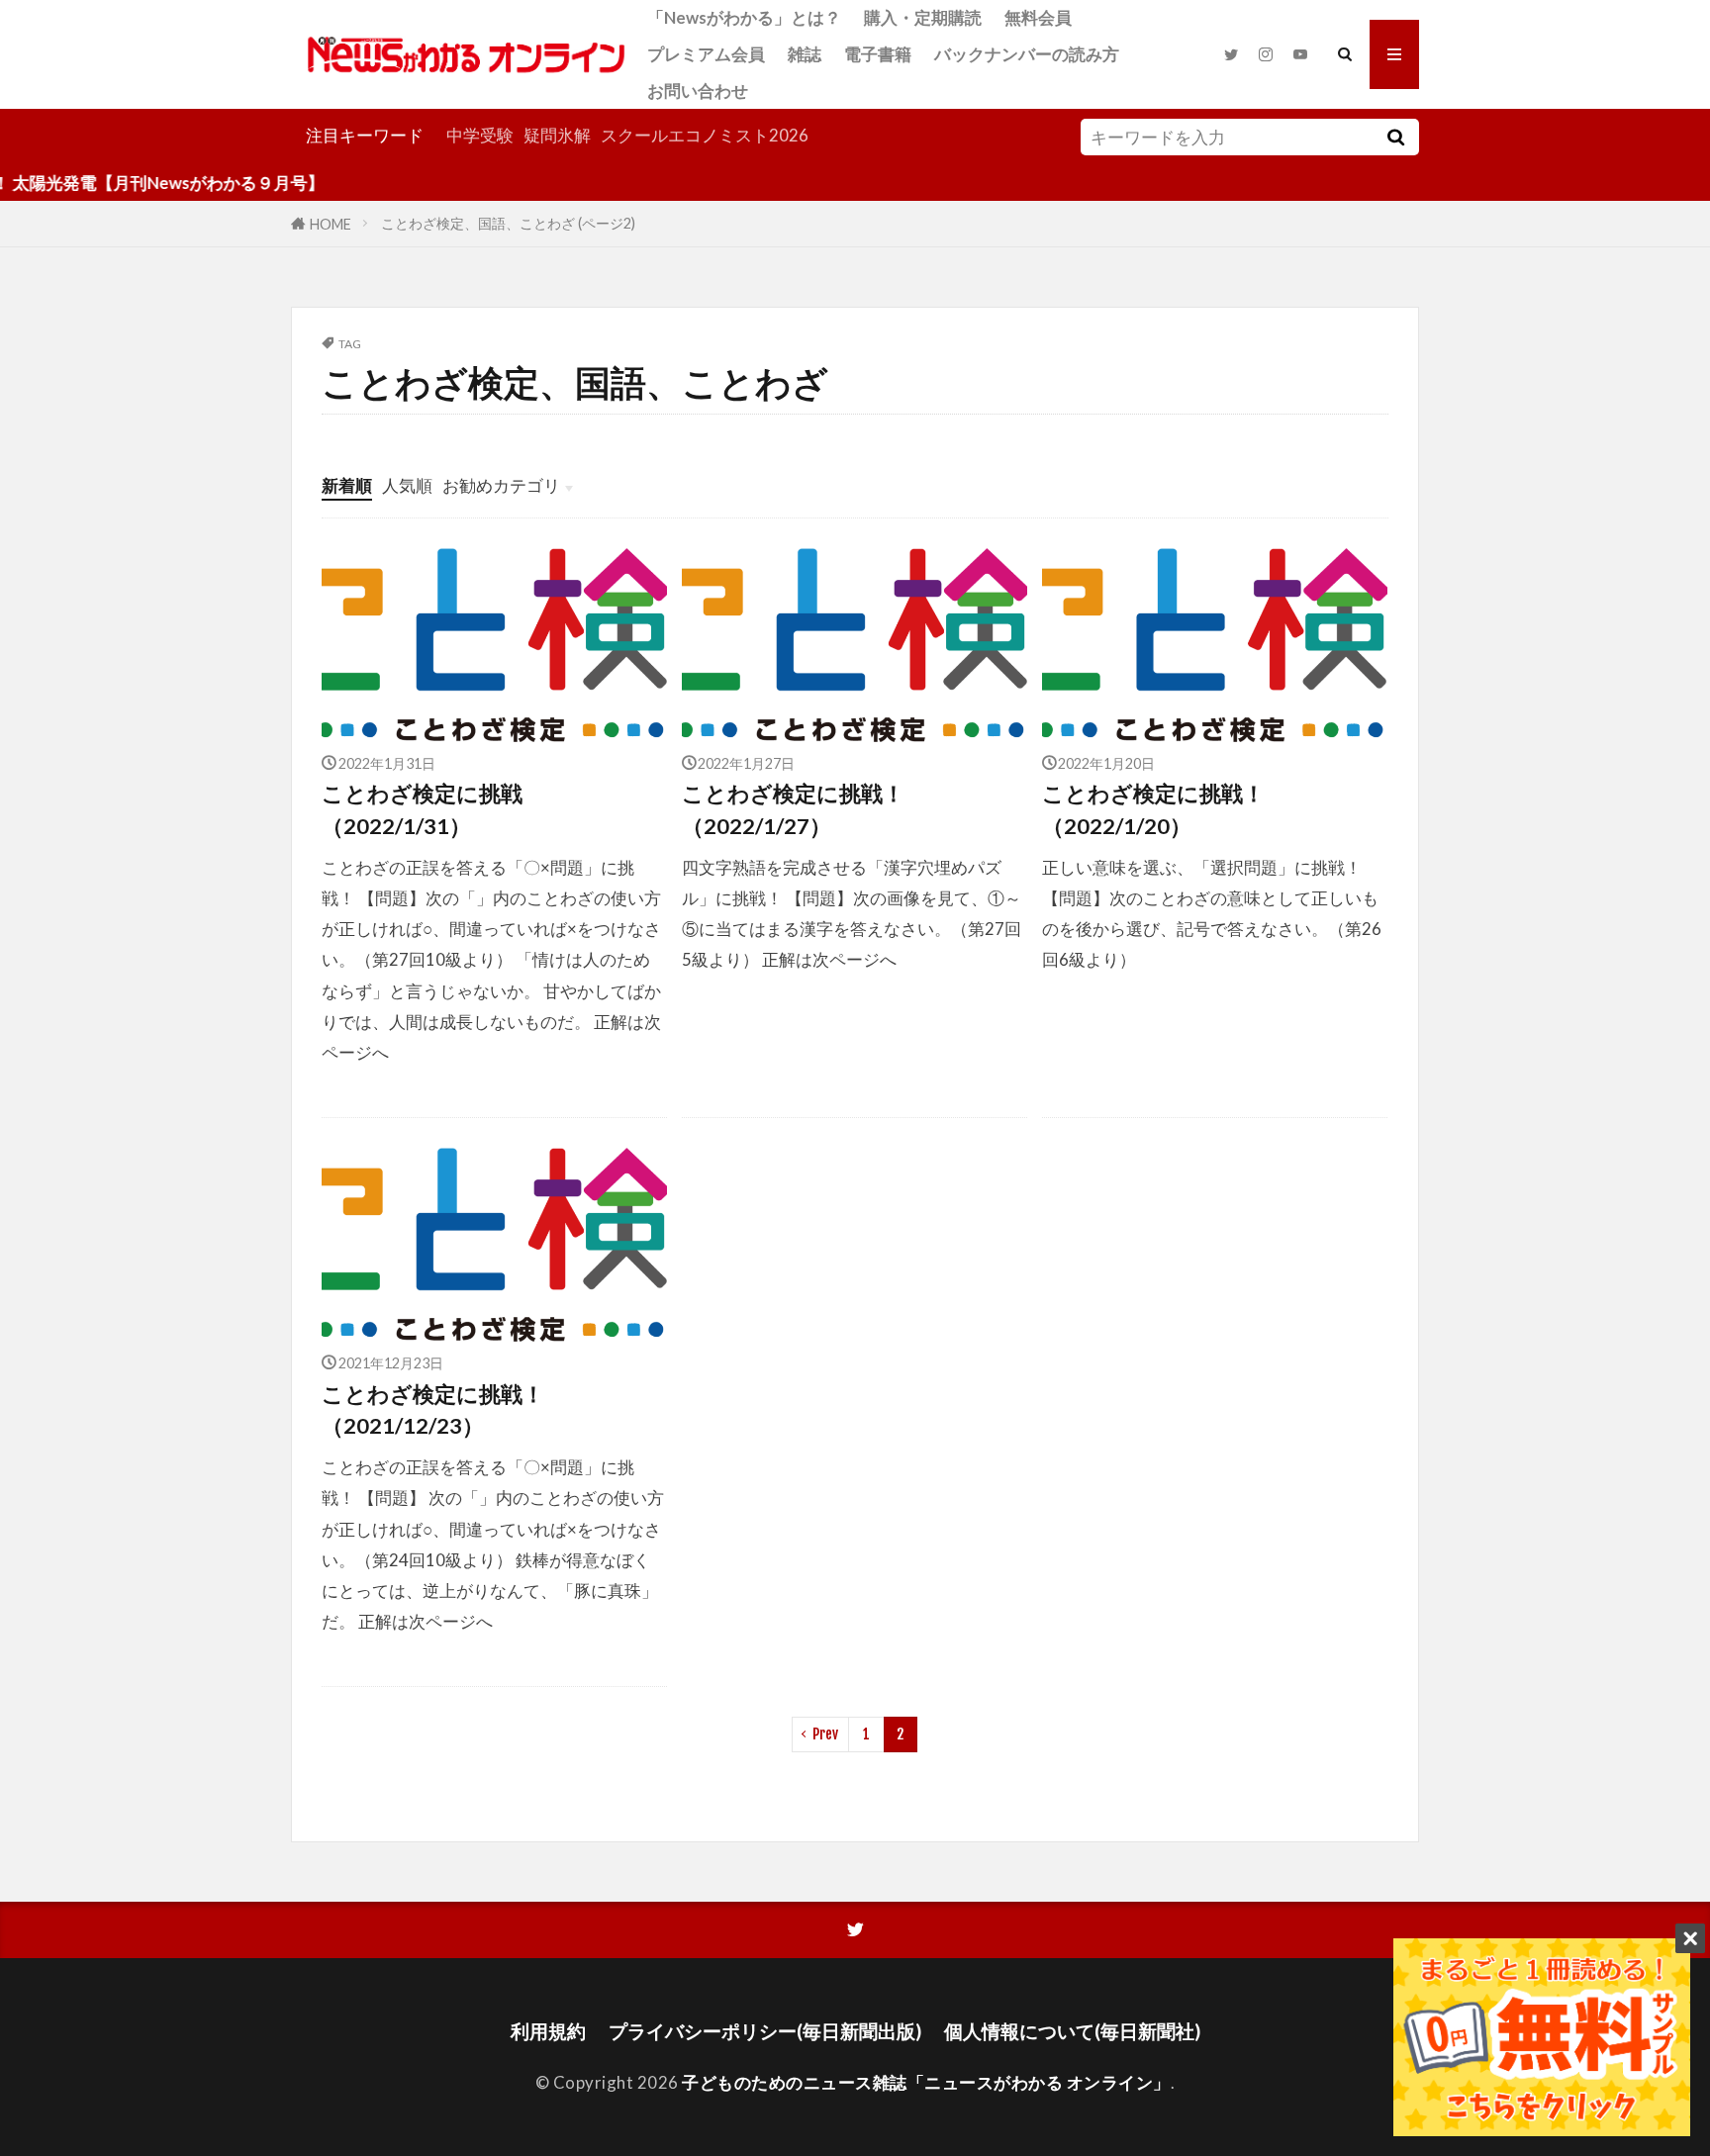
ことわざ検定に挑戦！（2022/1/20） (1153, 809)
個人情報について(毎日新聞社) (1072, 2031)
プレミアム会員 (706, 54)
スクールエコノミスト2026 (705, 135)
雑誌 (805, 54)
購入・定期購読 (923, 17)
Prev (825, 1734)
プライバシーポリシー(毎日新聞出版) (765, 2031)
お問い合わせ (698, 91)
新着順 (347, 485)
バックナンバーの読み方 (1027, 54)
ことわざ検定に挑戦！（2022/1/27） (793, 809)
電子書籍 (878, 54)
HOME (331, 223)
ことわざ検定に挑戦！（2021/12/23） (433, 1410)
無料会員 (1038, 17)
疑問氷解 (557, 135)
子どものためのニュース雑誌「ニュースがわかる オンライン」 (926, 2082)
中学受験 (480, 135)
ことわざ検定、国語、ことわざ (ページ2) (508, 223)
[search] (1395, 137)
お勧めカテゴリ (501, 485)
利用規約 (548, 2031)
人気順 (407, 485)
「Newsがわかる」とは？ (744, 17)
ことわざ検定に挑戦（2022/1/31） (422, 809)
